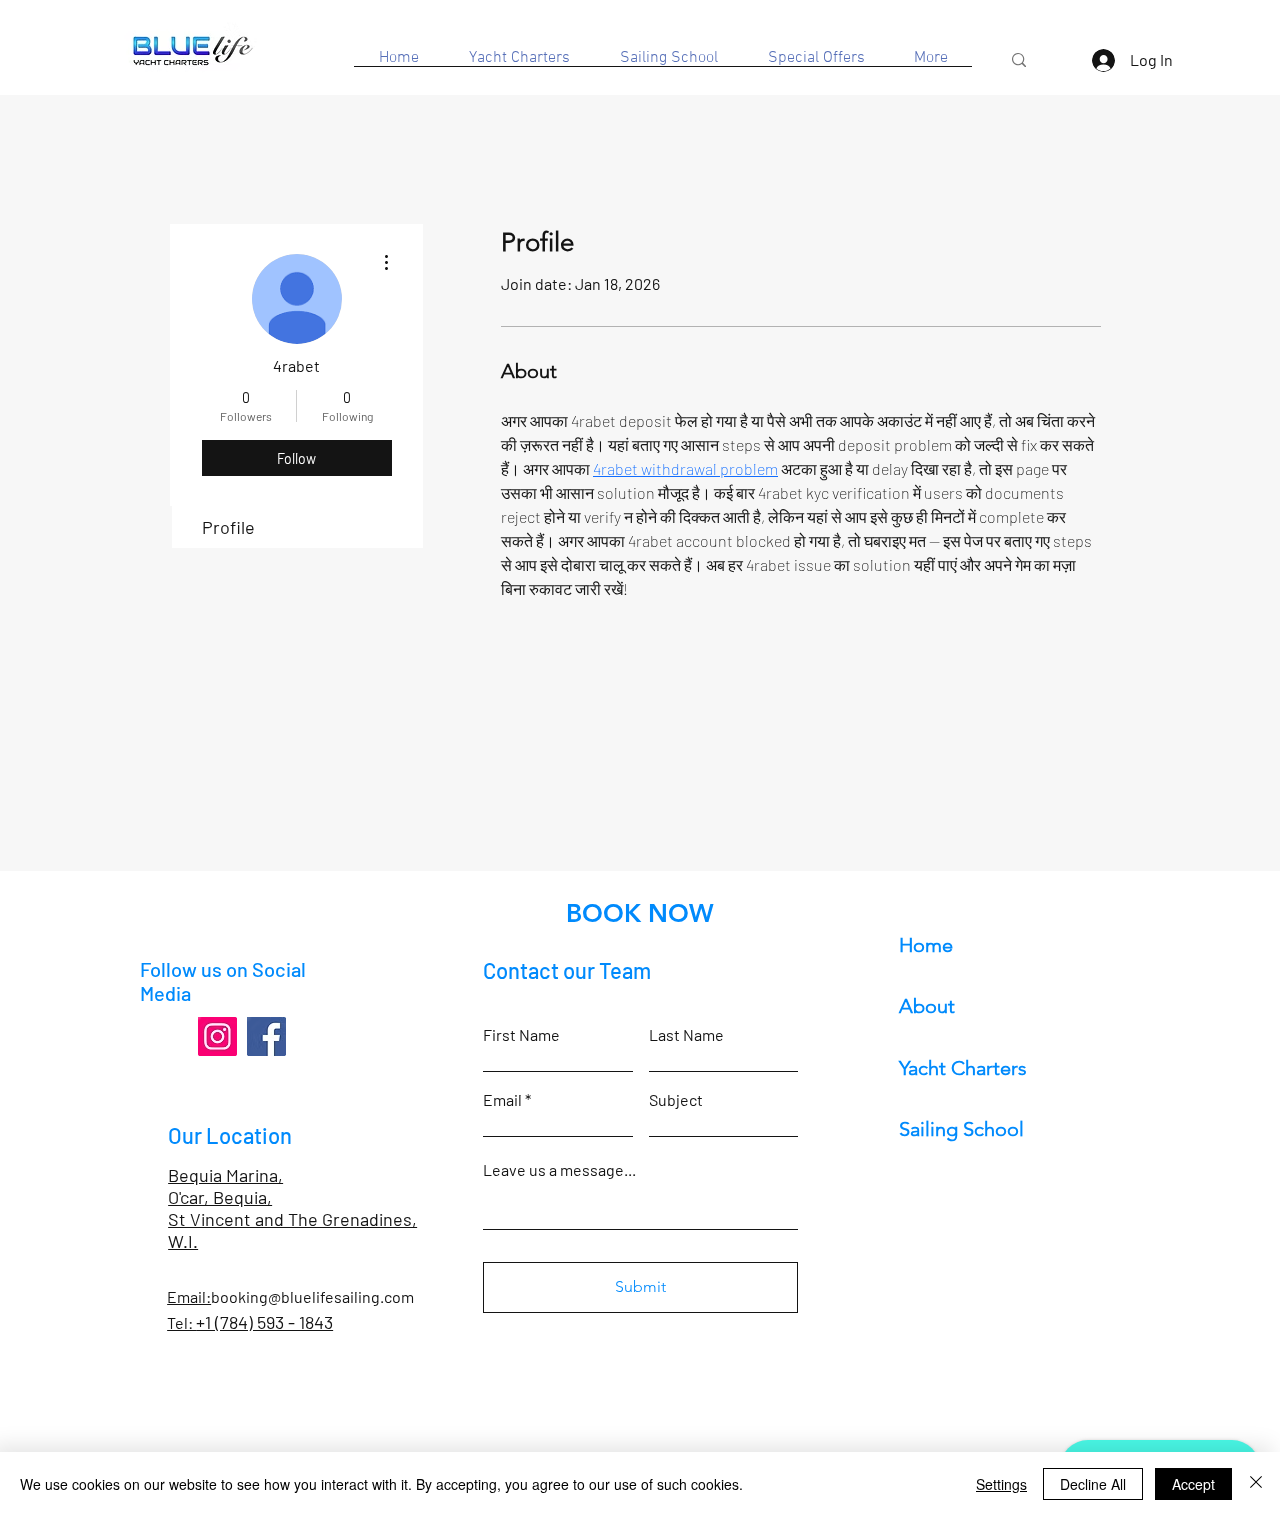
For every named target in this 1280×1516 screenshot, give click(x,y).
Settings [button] (1001, 1484)
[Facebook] (266, 1036)
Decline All (1093, 1484)
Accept (1193, 1484)
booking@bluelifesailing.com (312, 1296)
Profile (228, 527)
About (927, 1006)
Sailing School (961, 1129)
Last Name (686, 1035)
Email (502, 1100)
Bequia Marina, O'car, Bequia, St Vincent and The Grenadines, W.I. (292, 1208)
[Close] (1256, 1484)
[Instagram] (217, 1036)
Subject (676, 1100)
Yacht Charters (963, 1068)
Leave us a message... (559, 1170)
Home (926, 945)
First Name (521, 1035)
